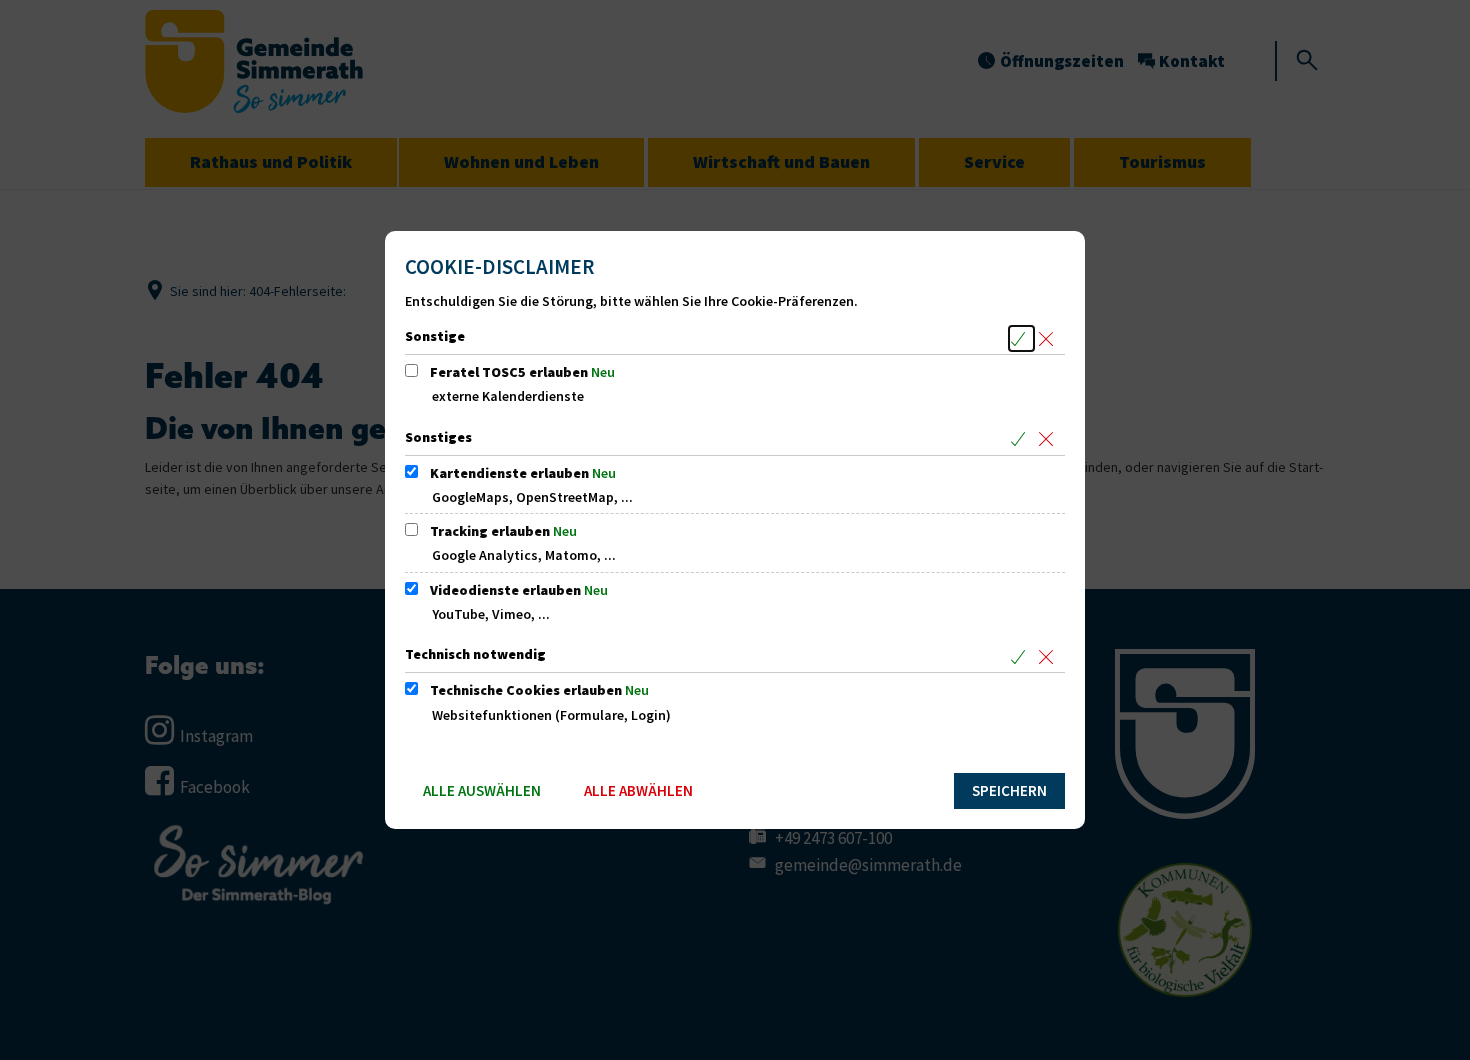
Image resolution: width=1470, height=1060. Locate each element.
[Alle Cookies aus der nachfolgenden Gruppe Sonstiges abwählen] (1049, 439)
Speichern (1009, 790)
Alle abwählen (638, 790)
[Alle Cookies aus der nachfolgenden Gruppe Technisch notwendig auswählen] (1021, 656)
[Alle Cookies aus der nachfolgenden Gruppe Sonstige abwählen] (1049, 338)
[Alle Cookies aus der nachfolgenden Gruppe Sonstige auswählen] (1021, 338)
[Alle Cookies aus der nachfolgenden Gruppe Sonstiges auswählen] (1021, 439)
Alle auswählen (482, 790)
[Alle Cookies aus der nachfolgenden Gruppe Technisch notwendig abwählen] (1049, 656)
